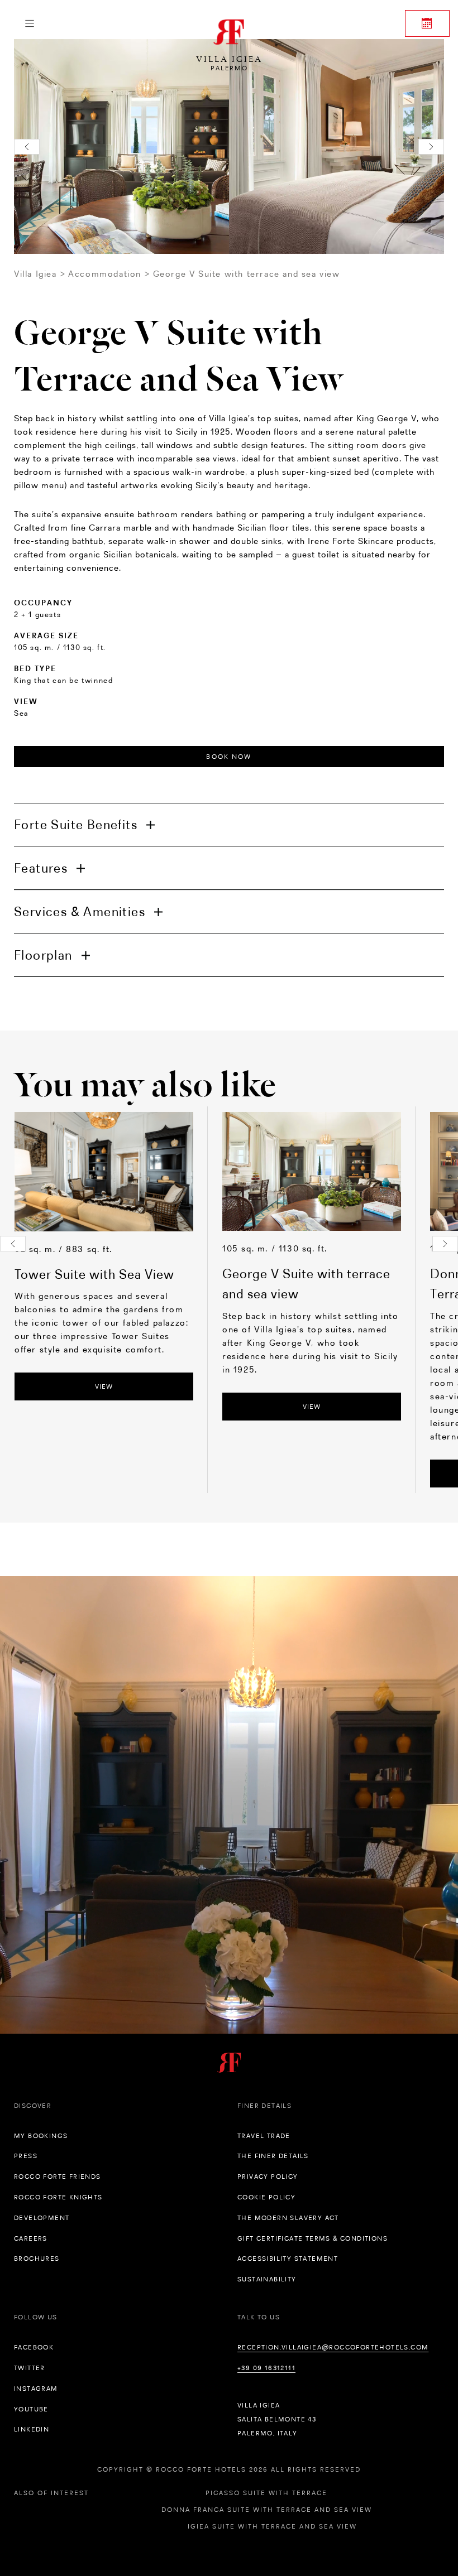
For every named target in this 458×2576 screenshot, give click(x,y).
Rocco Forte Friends (58, 2177)
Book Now (229, 757)
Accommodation (105, 274)
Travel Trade (264, 2136)
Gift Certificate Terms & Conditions (313, 2238)
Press (26, 2156)
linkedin (32, 2429)
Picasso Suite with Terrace (266, 2493)
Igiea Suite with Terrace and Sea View (272, 2526)
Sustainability (267, 2279)
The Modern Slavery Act (288, 2218)
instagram (36, 2389)
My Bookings (41, 2136)
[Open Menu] (29, 23)
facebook (34, 2347)
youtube (31, 2409)
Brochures (37, 2259)
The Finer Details (273, 2156)
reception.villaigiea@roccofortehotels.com (333, 2347)
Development (42, 2218)
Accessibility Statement (288, 2259)
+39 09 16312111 (266, 2368)
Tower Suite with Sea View (94, 1274)
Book (427, 23)
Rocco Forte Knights (58, 2197)
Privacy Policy (268, 2177)
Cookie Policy (266, 2197)
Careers (31, 2238)
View (104, 1386)
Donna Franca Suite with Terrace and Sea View (267, 2510)
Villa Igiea (35, 274)
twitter (30, 2368)
